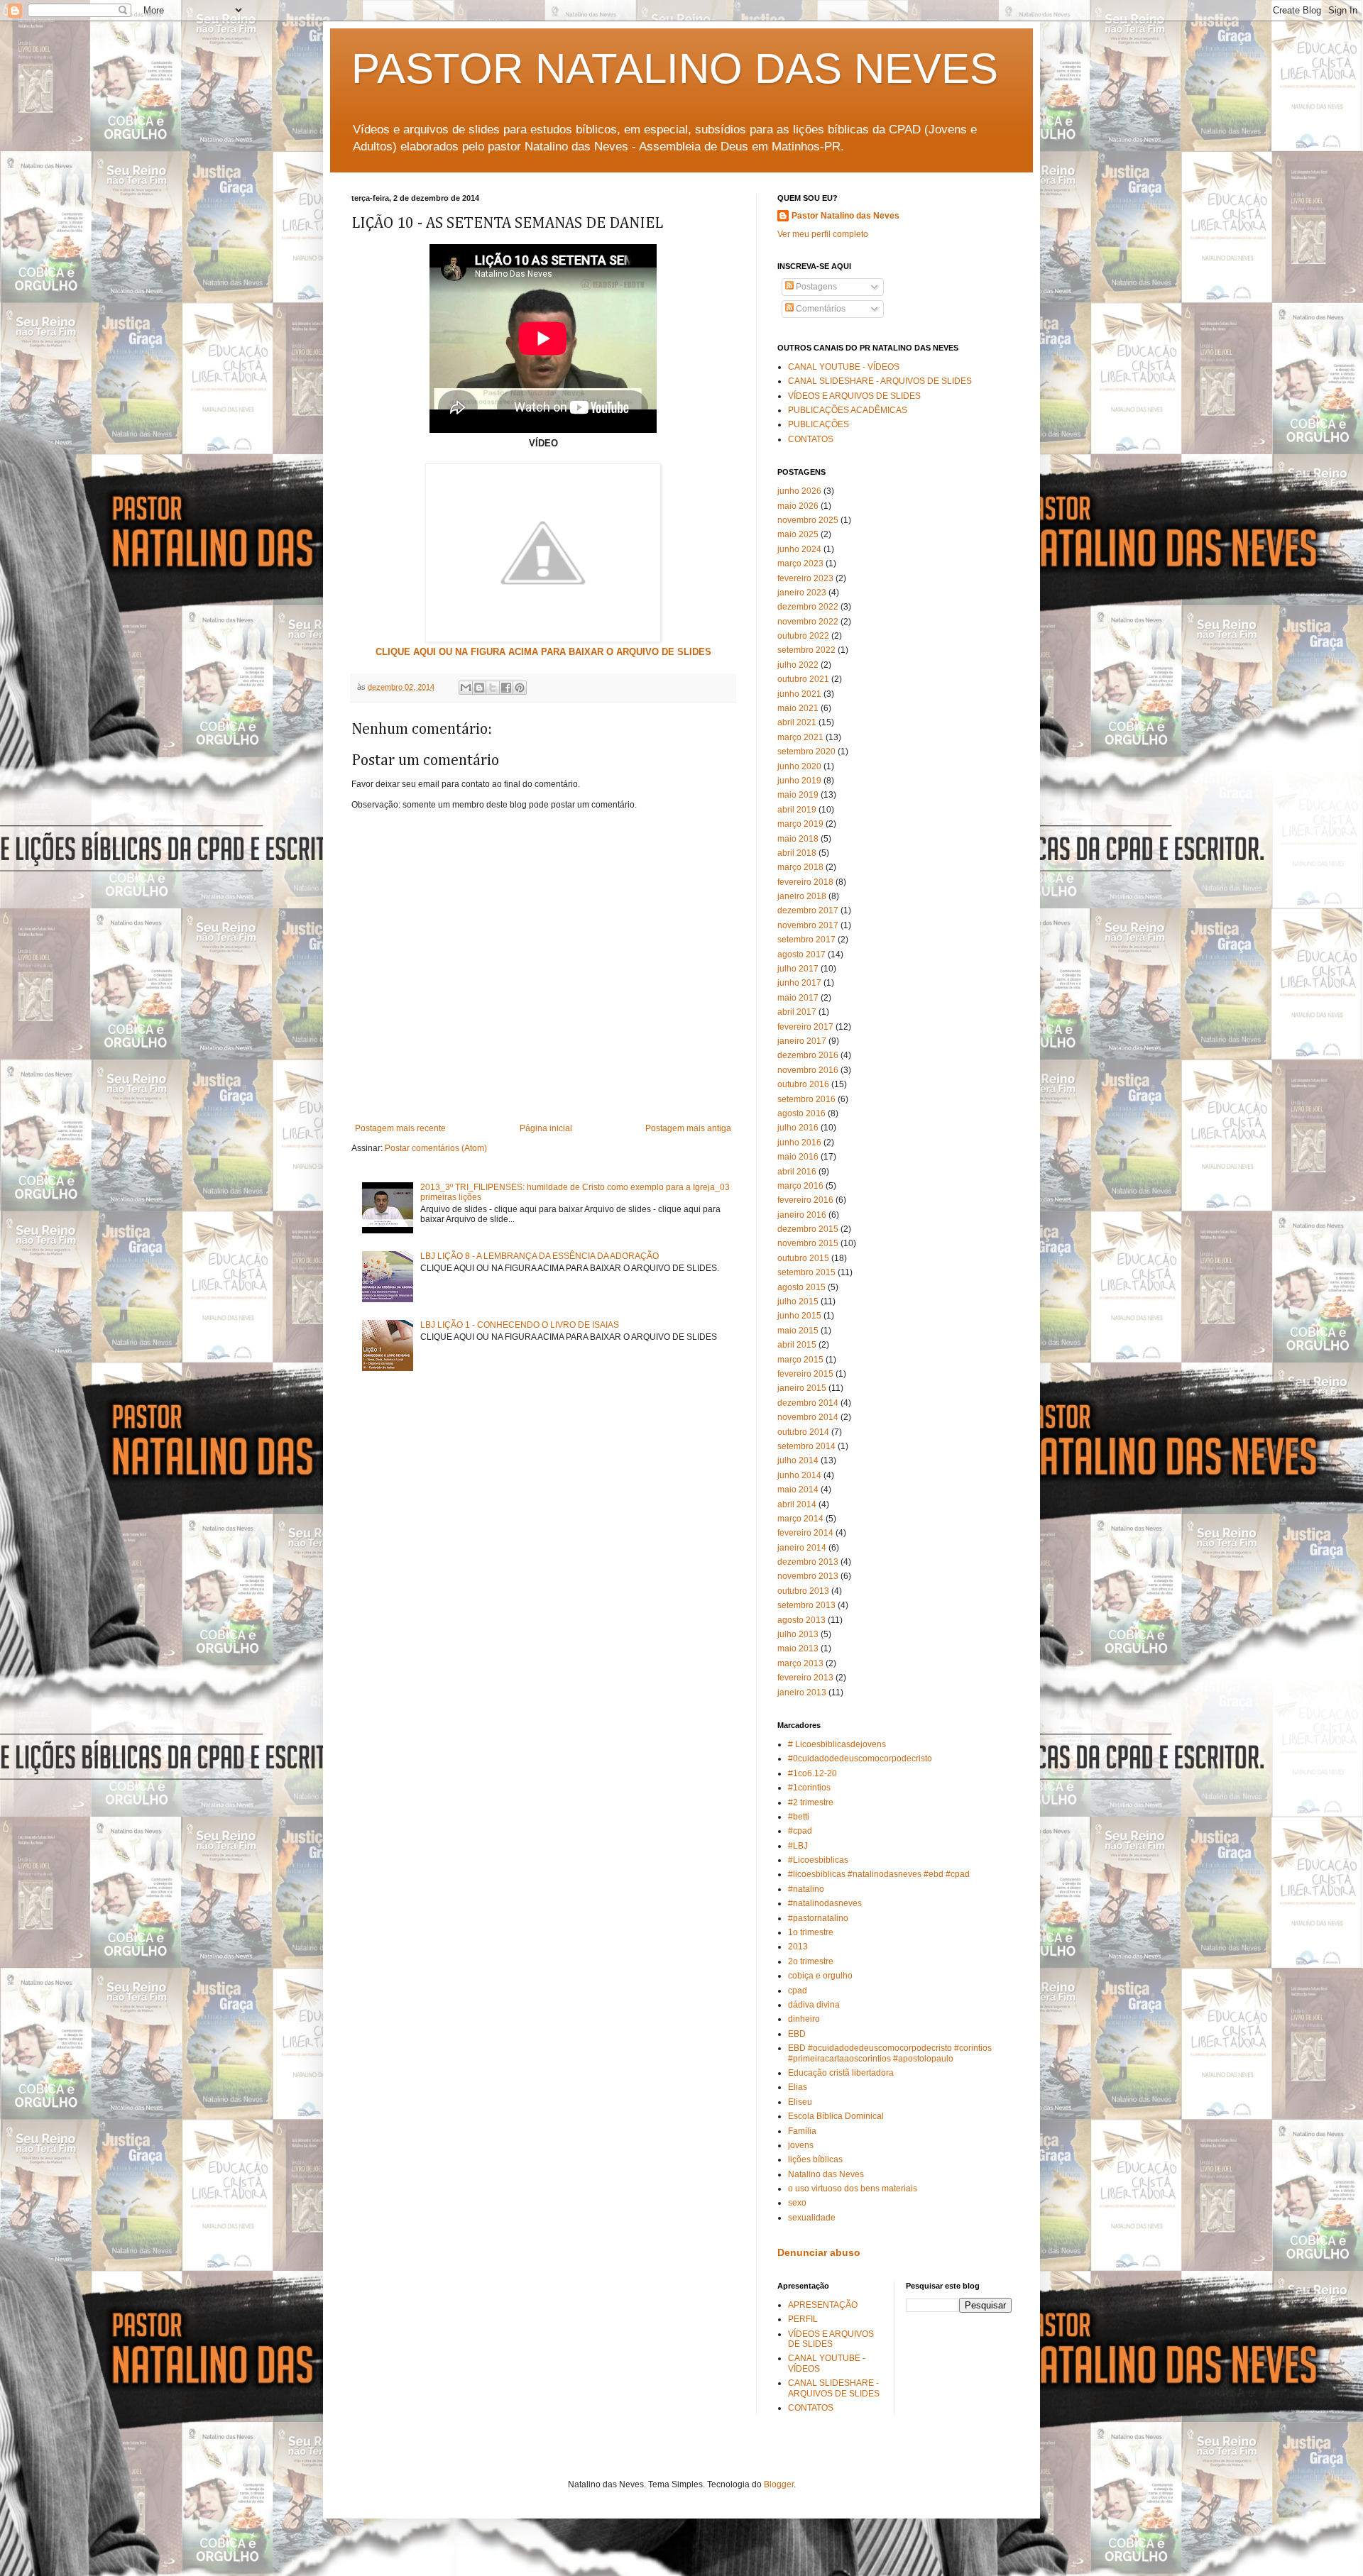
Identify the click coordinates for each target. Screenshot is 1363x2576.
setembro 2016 (806, 1099)
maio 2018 (798, 839)
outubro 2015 (803, 1258)
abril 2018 (797, 853)
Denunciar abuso (819, 2252)
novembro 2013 (808, 1576)
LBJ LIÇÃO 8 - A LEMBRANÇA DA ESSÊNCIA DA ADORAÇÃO (540, 1256)
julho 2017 (798, 969)
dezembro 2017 (808, 910)
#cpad (800, 1831)
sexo (797, 2203)
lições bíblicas (815, 2159)
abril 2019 (797, 810)
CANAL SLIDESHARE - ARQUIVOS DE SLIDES (880, 381)
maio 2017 (798, 998)
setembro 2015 (806, 1272)
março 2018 (800, 867)
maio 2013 (798, 1648)
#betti (799, 1817)
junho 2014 (799, 1475)
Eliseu (800, 2102)
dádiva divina (814, 2005)
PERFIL (803, 2319)
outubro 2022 (803, 636)
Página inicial (546, 1128)
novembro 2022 (808, 622)
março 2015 (800, 1360)
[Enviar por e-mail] (466, 688)
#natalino (806, 1889)
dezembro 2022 (808, 607)
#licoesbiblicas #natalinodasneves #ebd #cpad (879, 1874)
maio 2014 (798, 1490)
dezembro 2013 (808, 1562)
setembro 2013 (806, 1605)
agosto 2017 (801, 954)
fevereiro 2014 (805, 1533)
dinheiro (804, 2019)
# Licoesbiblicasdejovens (837, 1744)
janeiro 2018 (802, 896)
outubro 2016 (803, 1084)
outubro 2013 (803, 1591)
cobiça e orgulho (820, 1976)
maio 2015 (798, 1331)
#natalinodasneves (825, 1903)
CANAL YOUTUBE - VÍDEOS (844, 367)
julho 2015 (798, 1301)
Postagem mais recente (400, 1128)
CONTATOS (811, 439)
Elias (798, 2087)
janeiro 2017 (802, 1041)
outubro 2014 (803, 1432)
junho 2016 (799, 1143)
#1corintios (809, 1788)
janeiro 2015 (802, 1388)
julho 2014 (798, 1460)
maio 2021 (798, 708)
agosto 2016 (801, 1113)
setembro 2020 (806, 752)
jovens (801, 2145)
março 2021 (800, 737)
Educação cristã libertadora (841, 2073)
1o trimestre (811, 1932)
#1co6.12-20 (812, 1773)
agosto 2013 (801, 1620)
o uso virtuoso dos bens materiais (853, 2189)
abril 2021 (797, 722)
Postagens (815, 287)
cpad (798, 1991)
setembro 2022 (806, 650)
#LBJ (798, 1846)
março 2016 (800, 1186)
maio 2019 (798, 795)
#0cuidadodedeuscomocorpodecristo (860, 1758)
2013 (798, 1947)
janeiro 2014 (802, 1548)
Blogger (779, 2484)
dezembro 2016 (808, 1055)
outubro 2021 (803, 679)
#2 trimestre (811, 1802)
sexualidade (812, 2218)
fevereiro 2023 (805, 578)
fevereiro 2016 (805, 1200)
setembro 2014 (806, 1446)
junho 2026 (799, 491)
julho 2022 (798, 665)
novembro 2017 (808, 925)
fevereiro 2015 (805, 1374)
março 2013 (800, 1663)
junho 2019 (799, 781)
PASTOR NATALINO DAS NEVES (675, 68)
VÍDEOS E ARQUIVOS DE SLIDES (854, 396)
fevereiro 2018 (805, 882)
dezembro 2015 (808, 1229)
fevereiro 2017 (805, 1027)
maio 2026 (798, 506)
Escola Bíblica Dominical (836, 2116)
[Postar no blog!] (479, 688)
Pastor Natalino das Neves (845, 216)
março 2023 (800, 563)
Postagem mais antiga (688, 1128)
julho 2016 (798, 1128)
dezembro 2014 (808, 1403)
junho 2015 (799, 1316)
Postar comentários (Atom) (436, 1148)
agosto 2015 (801, 1287)
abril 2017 (797, 1012)
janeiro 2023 (802, 593)
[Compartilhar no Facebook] (506, 688)
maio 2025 (798, 534)
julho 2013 (798, 1634)
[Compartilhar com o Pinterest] (520, 688)
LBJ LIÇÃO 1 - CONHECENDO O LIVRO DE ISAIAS (520, 1325)
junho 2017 (799, 983)
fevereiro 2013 (805, 1678)
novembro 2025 (808, 520)
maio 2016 (798, 1157)
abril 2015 (797, 1345)
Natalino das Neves (826, 2174)
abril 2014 (797, 1504)
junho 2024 (799, 549)
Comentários (820, 309)
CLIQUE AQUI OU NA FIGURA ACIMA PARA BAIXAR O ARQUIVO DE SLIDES (543, 652)
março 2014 (800, 1519)
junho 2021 (799, 694)
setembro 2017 (806, 940)
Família (802, 2131)
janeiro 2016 (802, 1215)
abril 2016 (797, 1172)
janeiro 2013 (802, 1692)
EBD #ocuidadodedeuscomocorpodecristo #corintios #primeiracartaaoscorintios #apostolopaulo (890, 2053)
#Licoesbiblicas (818, 1860)
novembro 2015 (808, 1243)
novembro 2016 (808, 1070)
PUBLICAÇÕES (819, 424)
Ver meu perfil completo (823, 234)
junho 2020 (799, 766)
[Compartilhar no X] (493, 688)
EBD (797, 2034)
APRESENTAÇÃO (823, 2305)
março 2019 (800, 824)
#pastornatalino (818, 1918)
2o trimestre (811, 1961)
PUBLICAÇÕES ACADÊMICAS (848, 410)
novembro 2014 (808, 1417)
